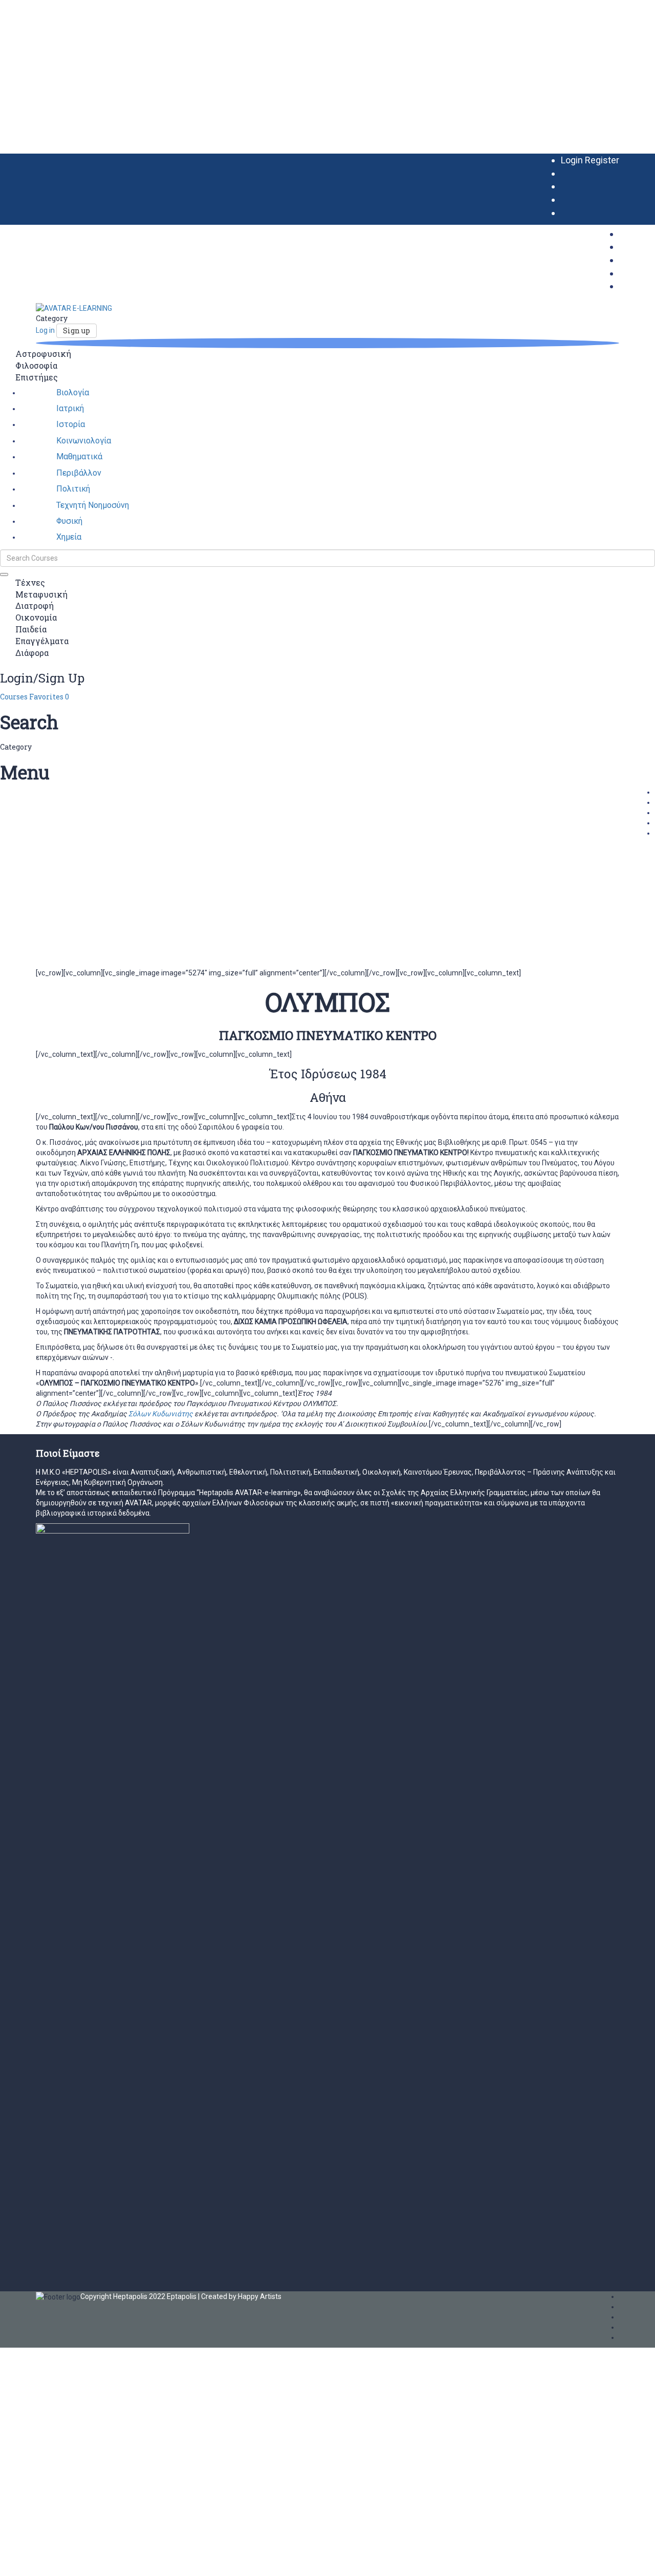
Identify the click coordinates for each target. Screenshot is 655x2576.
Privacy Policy (219, 2454)
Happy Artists (260, 2296)
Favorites (49, 697)
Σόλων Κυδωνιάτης (161, 1414)
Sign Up (54, 2561)
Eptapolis (182, 2296)
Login (573, 160)
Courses (15, 697)
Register (602, 160)
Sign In (78, 2561)
